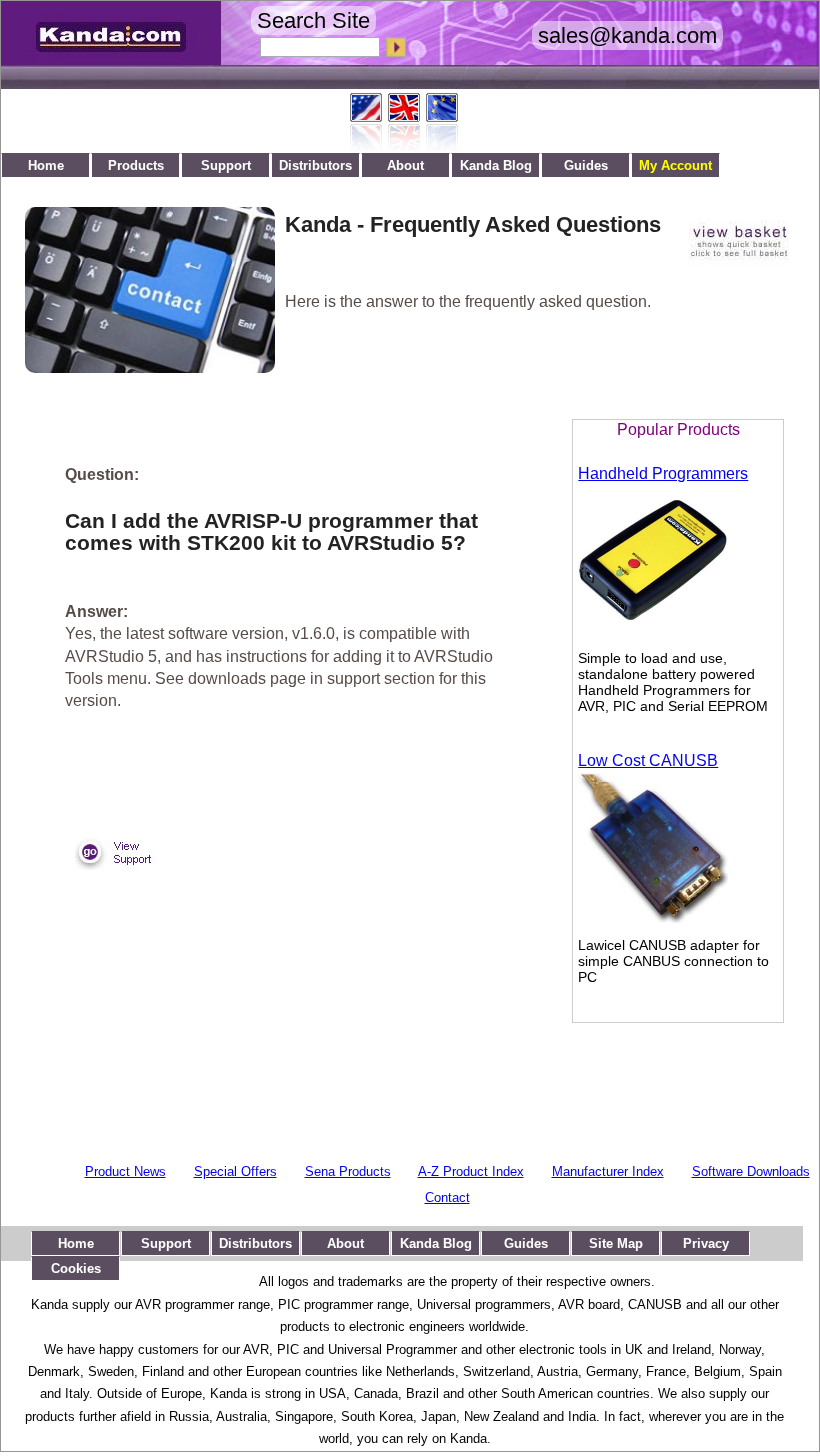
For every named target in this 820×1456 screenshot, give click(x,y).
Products (136, 165)
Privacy (706, 1243)
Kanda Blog (496, 165)
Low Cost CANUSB (648, 760)
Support (226, 165)
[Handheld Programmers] (653, 629)
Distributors (315, 165)
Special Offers (235, 1171)
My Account (675, 165)
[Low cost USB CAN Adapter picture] (653, 917)
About (405, 165)
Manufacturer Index (608, 1171)
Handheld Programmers (663, 473)
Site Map (616, 1243)
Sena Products (348, 1171)
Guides (586, 165)
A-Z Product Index (471, 1171)
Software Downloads (751, 1171)
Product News (125, 1171)
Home (46, 165)
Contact (447, 1197)
